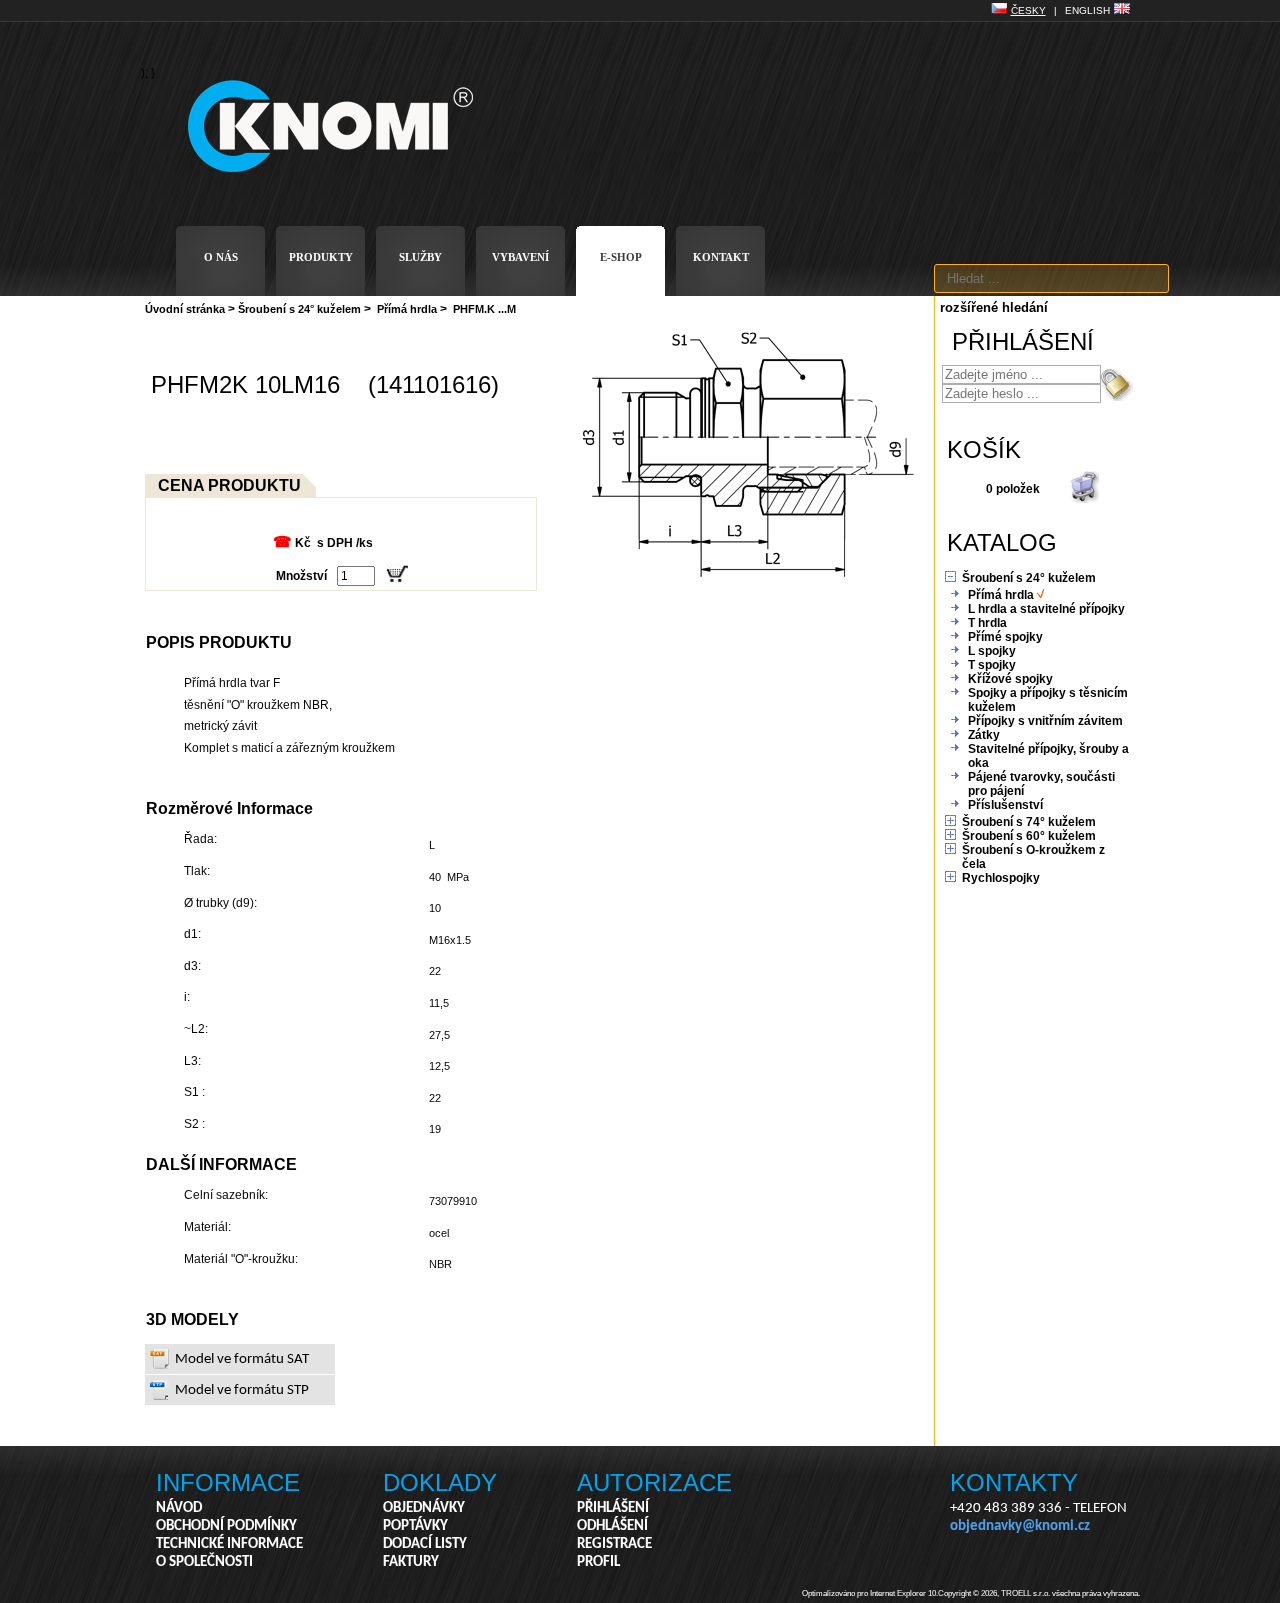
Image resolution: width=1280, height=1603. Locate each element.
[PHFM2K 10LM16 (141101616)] (748, 582)
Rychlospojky (1001, 878)
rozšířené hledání (994, 307)
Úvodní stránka (185, 309)
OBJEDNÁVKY (424, 1508)
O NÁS (221, 257)
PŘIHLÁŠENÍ (613, 1508)
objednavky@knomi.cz (1020, 1526)
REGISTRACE (614, 1544)
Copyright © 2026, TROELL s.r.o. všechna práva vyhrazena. (1039, 1593)
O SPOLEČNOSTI (204, 1562)
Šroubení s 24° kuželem (299, 309)
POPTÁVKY (415, 1526)
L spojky (992, 651)
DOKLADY (440, 1482)
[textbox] (1051, 278)
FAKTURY (411, 1562)
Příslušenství (1005, 805)
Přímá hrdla (407, 309)
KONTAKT (721, 257)
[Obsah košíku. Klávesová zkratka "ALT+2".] (1084, 499)
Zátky (984, 735)
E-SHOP (621, 257)
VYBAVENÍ (520, 257)
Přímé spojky (1005, 637)
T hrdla (987, 623)
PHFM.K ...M (484, 309)
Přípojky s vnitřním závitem (1045, 721)
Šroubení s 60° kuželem (1029, 836)
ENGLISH (1087, 10)
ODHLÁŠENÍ (612, 1526)
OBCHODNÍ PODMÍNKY (226, 1526)
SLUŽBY (420, 257)
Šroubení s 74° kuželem (1029, 822)
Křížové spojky (1010, 679)
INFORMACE (228, 1482)
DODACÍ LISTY (425, 1544)
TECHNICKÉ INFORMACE (229, 1544)
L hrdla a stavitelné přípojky (1046, 609)
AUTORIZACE (654, 1482)
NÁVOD (179, 1508)
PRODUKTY (321, 257)
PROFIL (598, 1562)
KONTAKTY (1014, 1482)
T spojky (992, 665)
